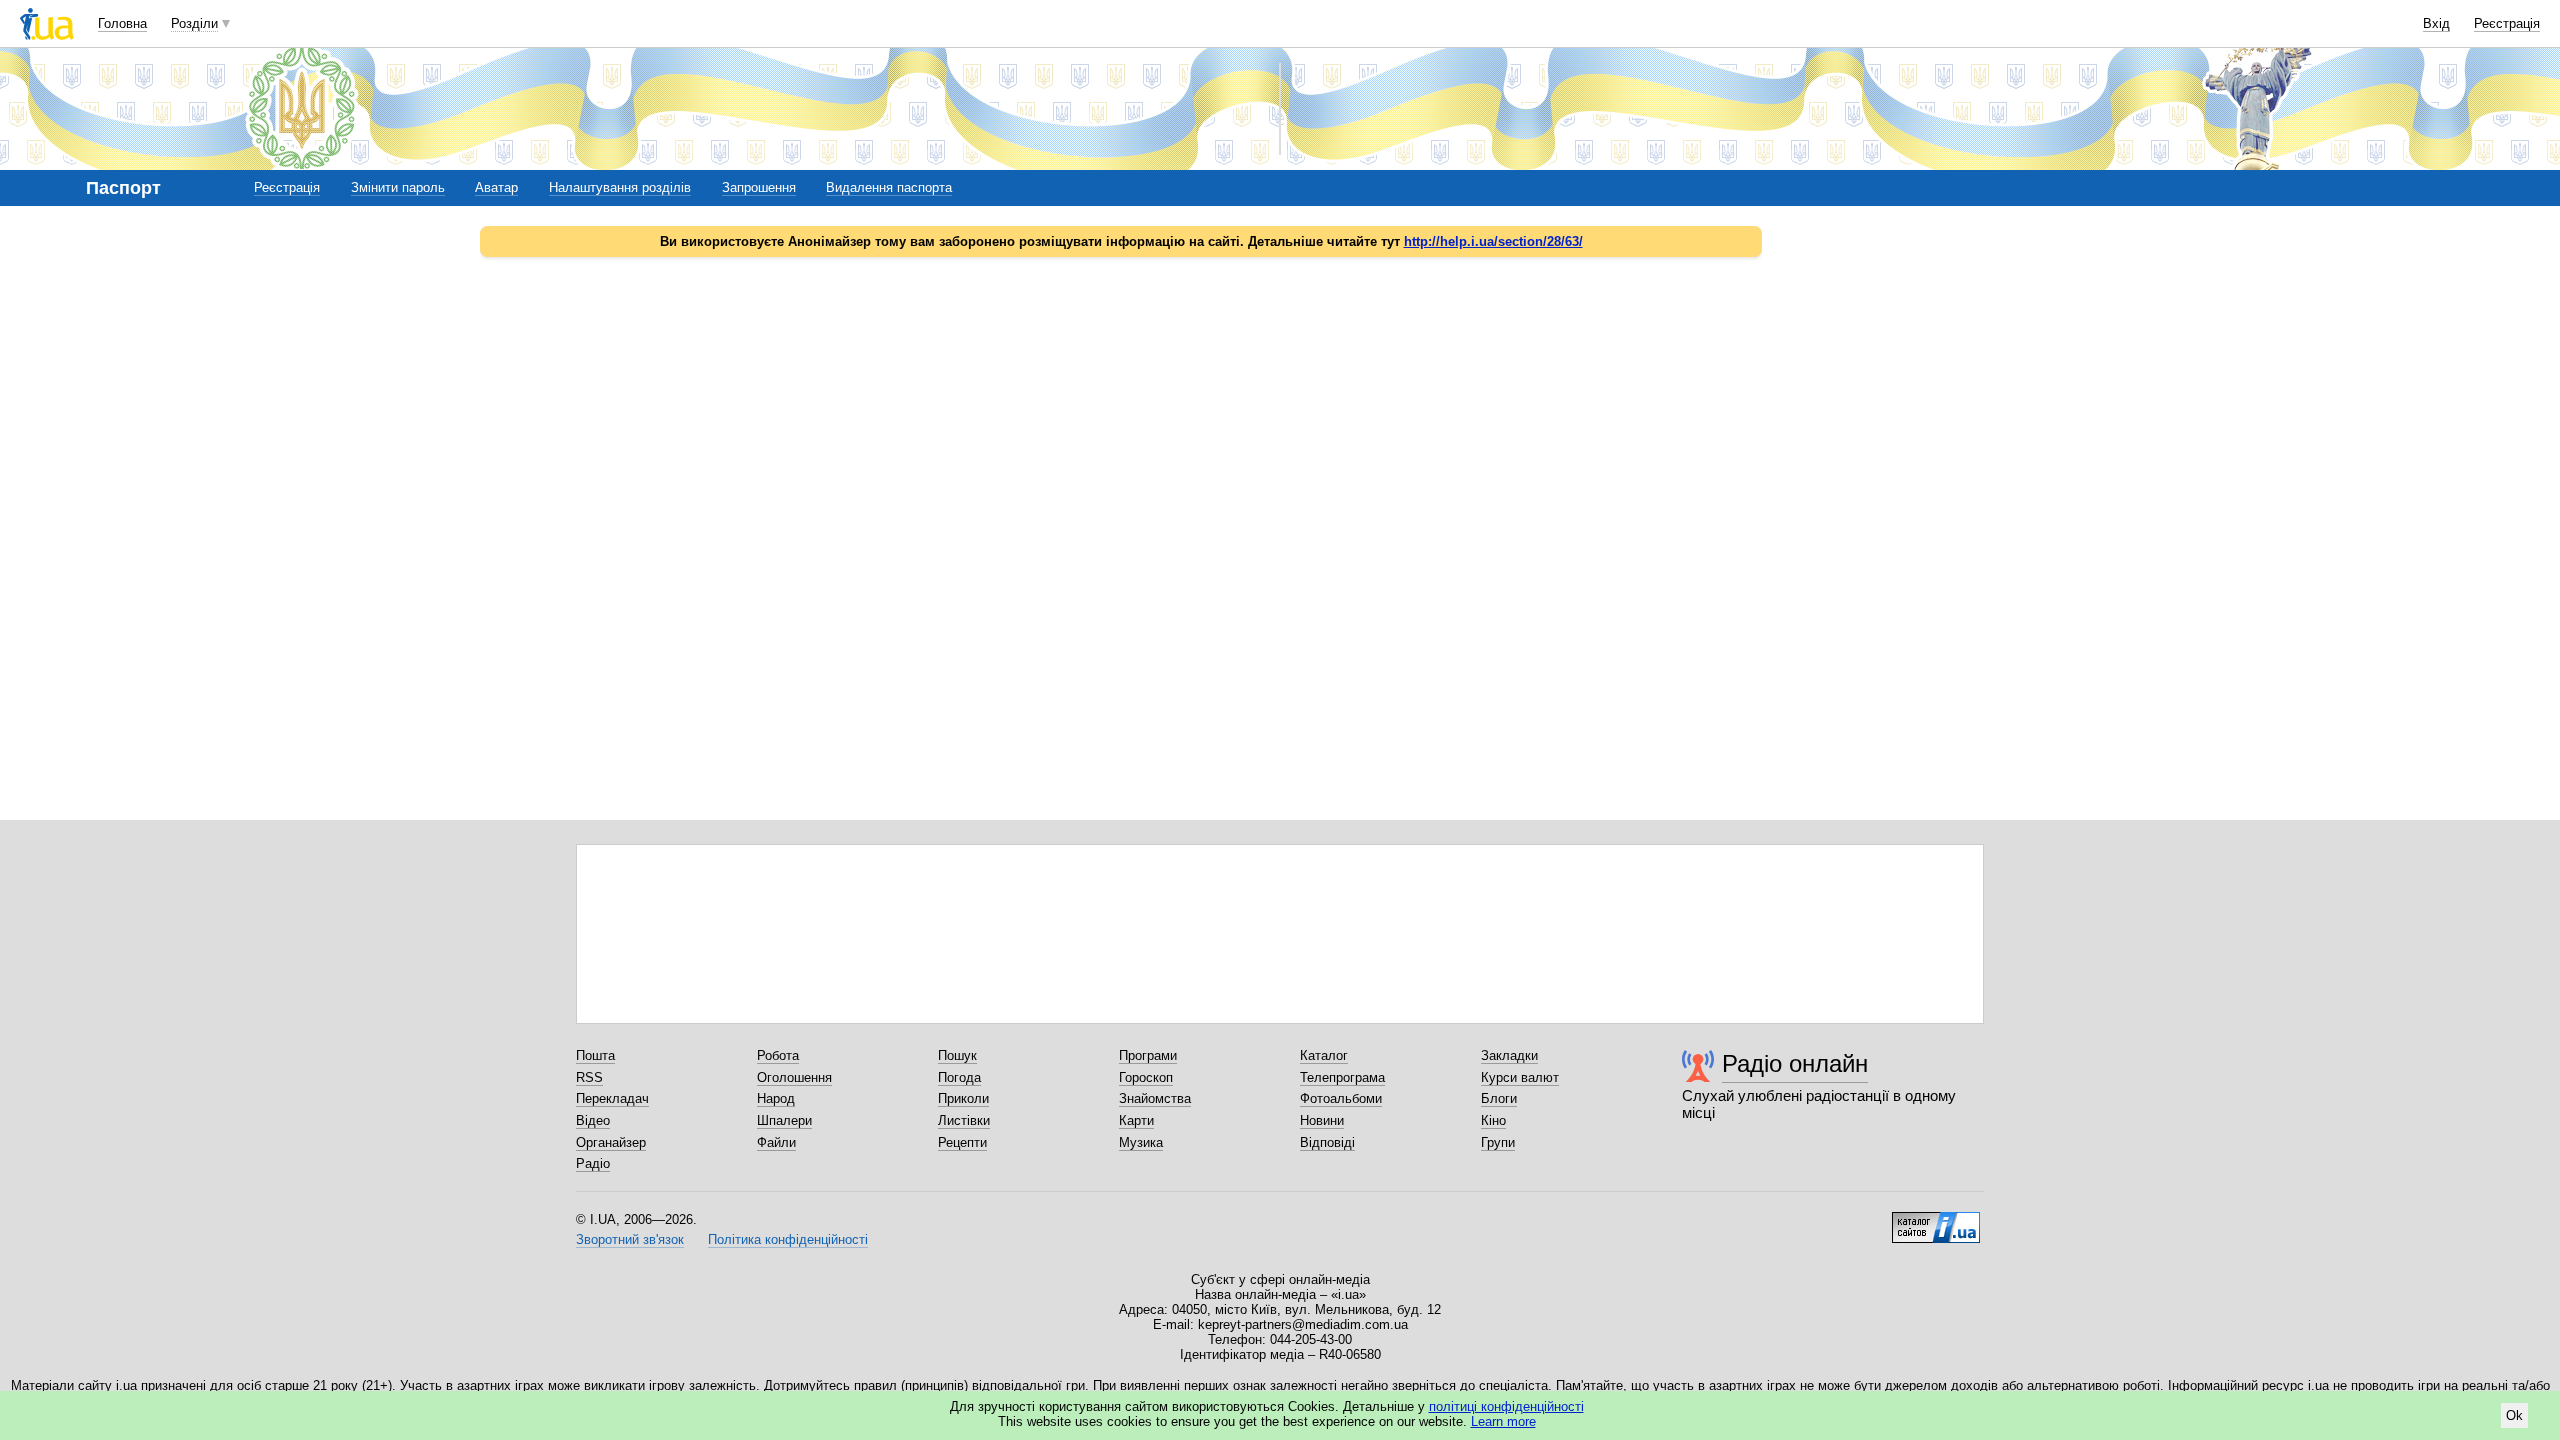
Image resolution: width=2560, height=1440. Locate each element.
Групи (1498, 1142)
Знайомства (1155, 1098)
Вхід (2436, 23)
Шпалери (784, 1120)
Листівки (964, 1120)
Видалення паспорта (889, 187)
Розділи (194, 23)
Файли (776, 1142)
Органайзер (611, 1142)
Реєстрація (2507, 23)
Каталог (1324, 1055)
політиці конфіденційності (1506, 1406)
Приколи (963, 1098)
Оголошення (794, 1077)
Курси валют (1520, 1077)
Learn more (1503, 1421)
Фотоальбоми (1341, 1098)
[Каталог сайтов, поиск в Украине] (1936, 1220)
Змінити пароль (398, 187)
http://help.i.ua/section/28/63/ (1493, 241)
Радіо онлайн (1795, 1063)
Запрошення (759, 187)
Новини (1322, 1120)
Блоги (1499, 1098)
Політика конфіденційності (788, 1239)
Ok (2514, 1415)
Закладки (1509, 1055)
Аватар (496, 187)
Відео (593, 1120)
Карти (1136, 1120)
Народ (776, 1098)
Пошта (595, 1055)
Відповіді (1327, 1142)
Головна (122, 23)
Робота (778, 1055)
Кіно (1493, 1120)
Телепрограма (1342, 1077)
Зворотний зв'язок (630, 1239)
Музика (1141, 1142)
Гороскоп (1146, 1077)
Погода (959, 1077)
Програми (1148, 1055)
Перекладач (612, 1098)
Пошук (957, 1055)
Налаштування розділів (620, 187)
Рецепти (962, 1142)
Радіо (593, 1163)
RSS (589, 1077)
